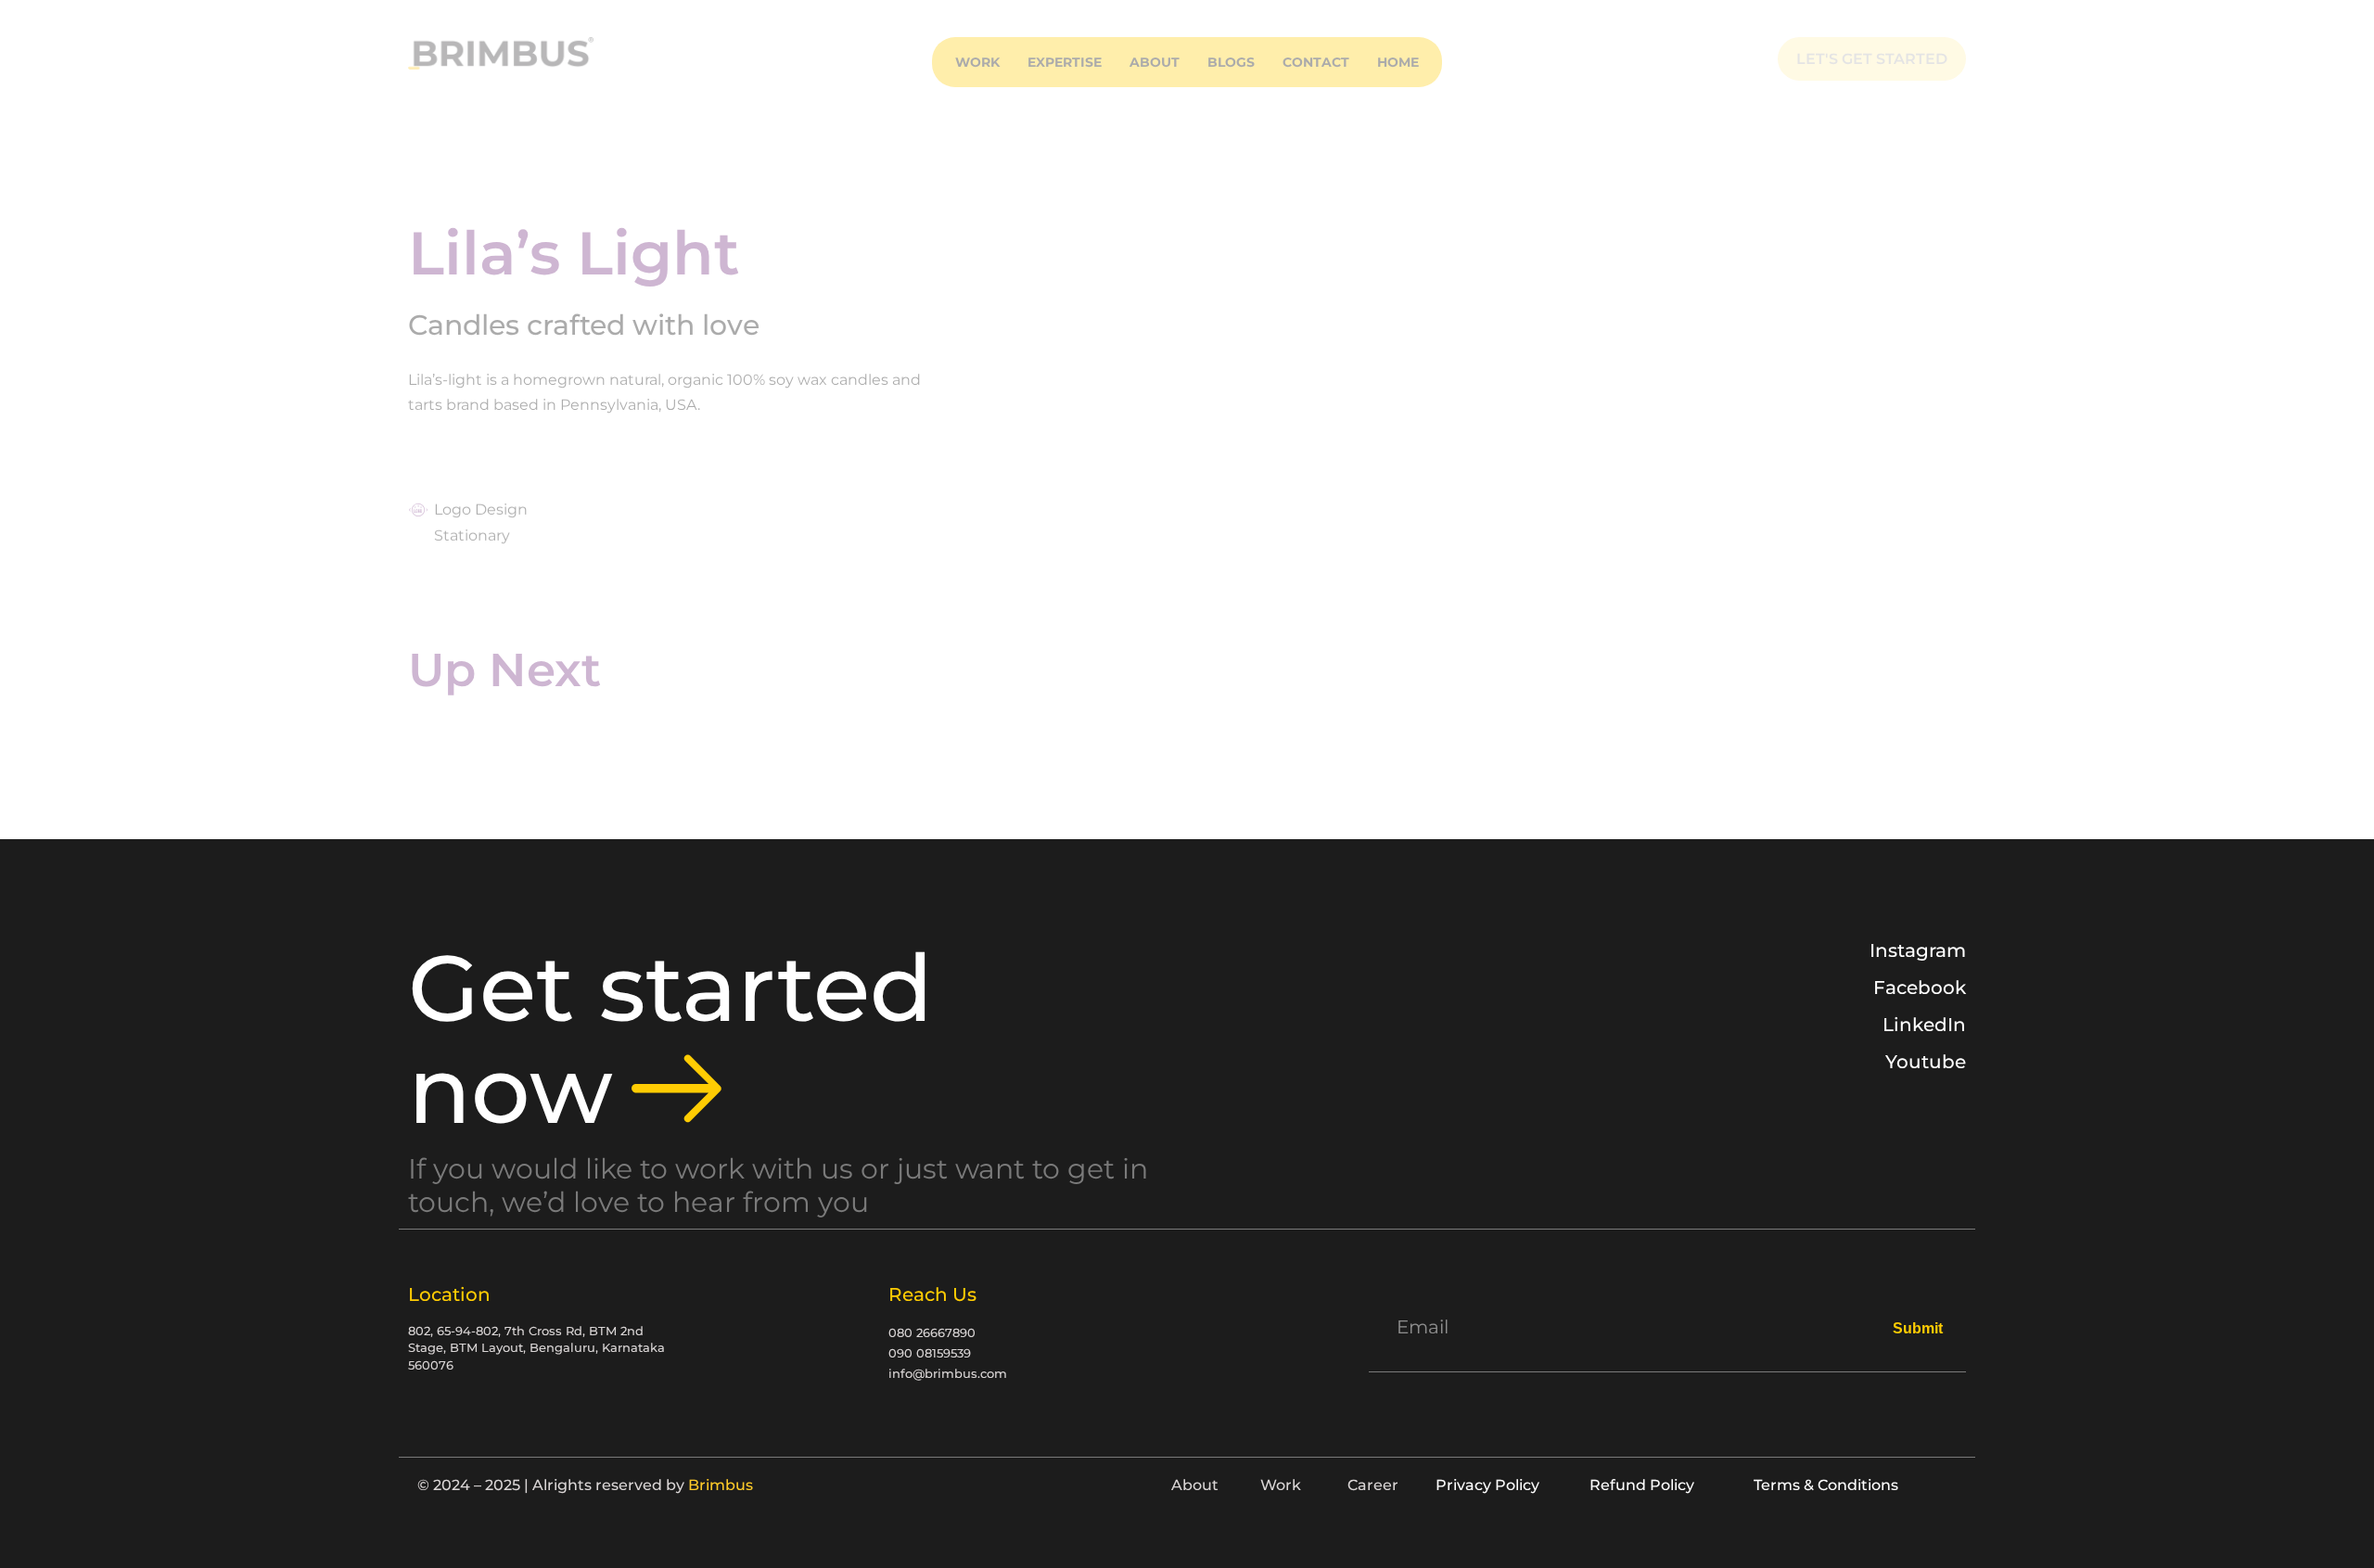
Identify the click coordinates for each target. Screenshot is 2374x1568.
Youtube (1926, 1062)
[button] (1065, 62)
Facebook (1920, 988)
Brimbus (721, 1485)
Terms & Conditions (1826, 1485)
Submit (1918, 1328)
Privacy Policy (1487, 1485)
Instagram (1918, 950)
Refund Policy (1642, 1485)
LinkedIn (1924, 1025)
